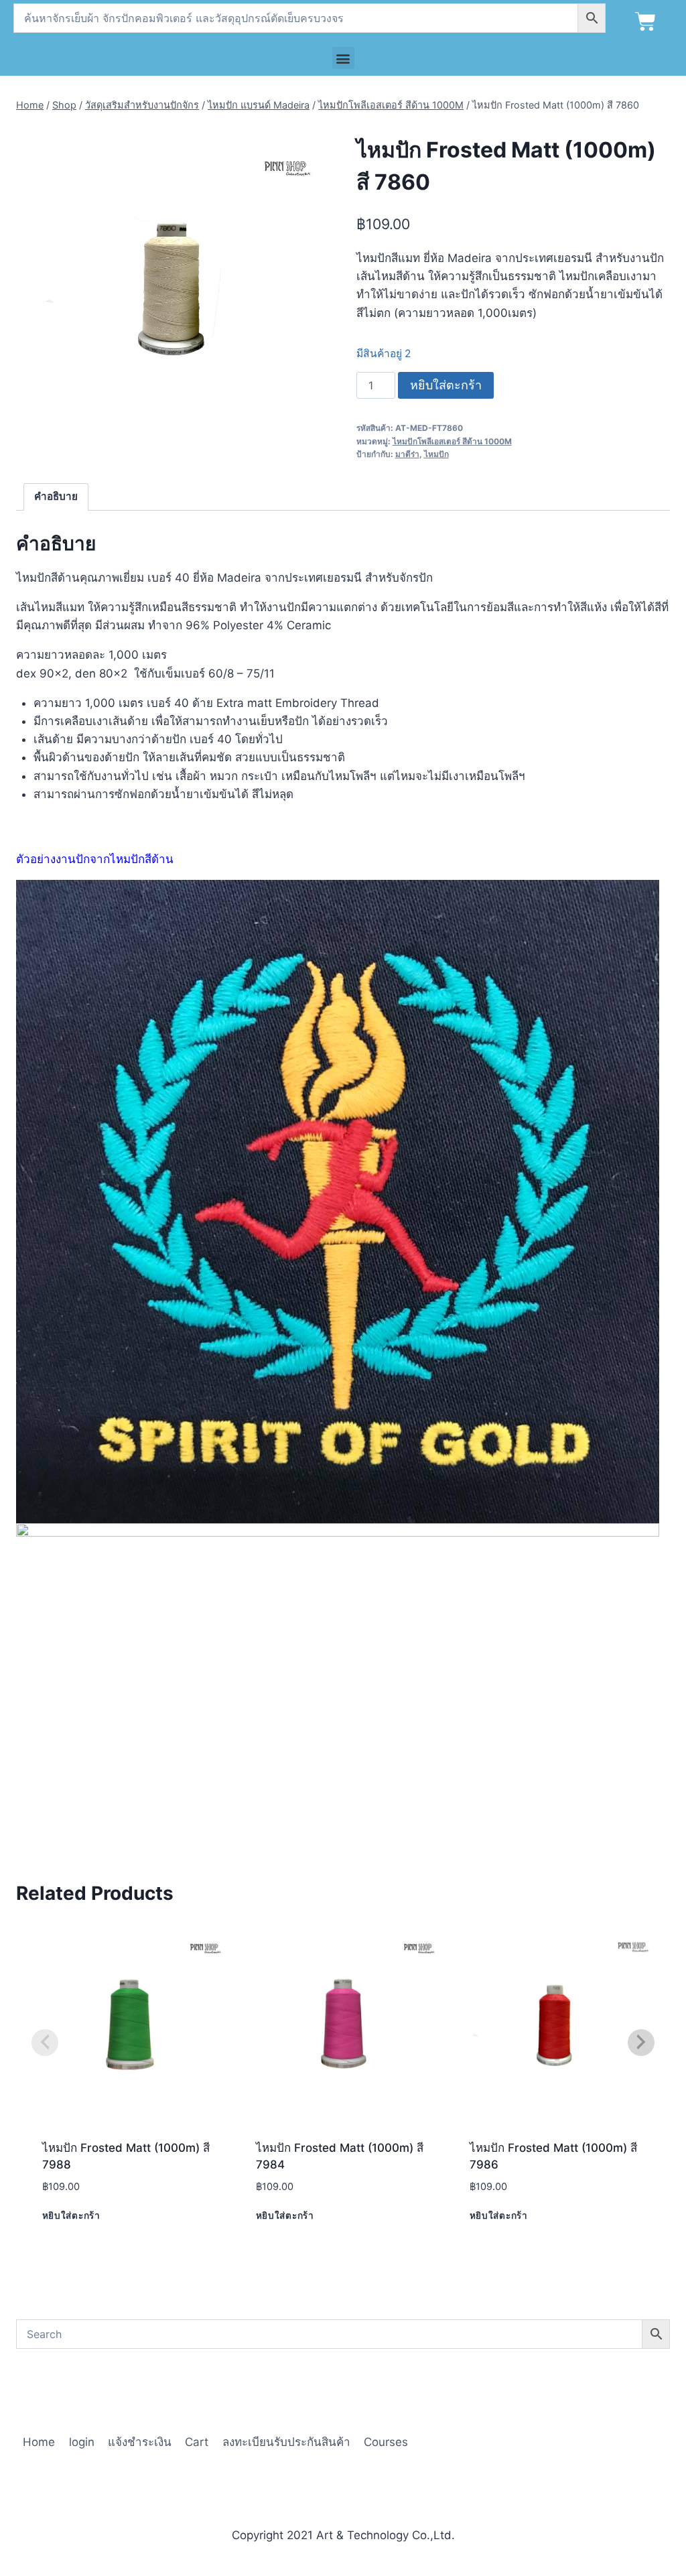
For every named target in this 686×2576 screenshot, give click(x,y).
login (82, 2442)
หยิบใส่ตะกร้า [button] (71, 2215)
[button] (343, 58)
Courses (386, 2442)
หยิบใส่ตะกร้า (446, 385)
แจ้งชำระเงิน (140, 2442)
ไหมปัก (436, 454)
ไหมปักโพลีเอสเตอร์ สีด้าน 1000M (452, 441)
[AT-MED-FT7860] (172, 278)
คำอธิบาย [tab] (56, 496)
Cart (197, 2442)
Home (39, 2442)
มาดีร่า (407, 454)
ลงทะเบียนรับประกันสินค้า (286, 2442)
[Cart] (645, 22)
